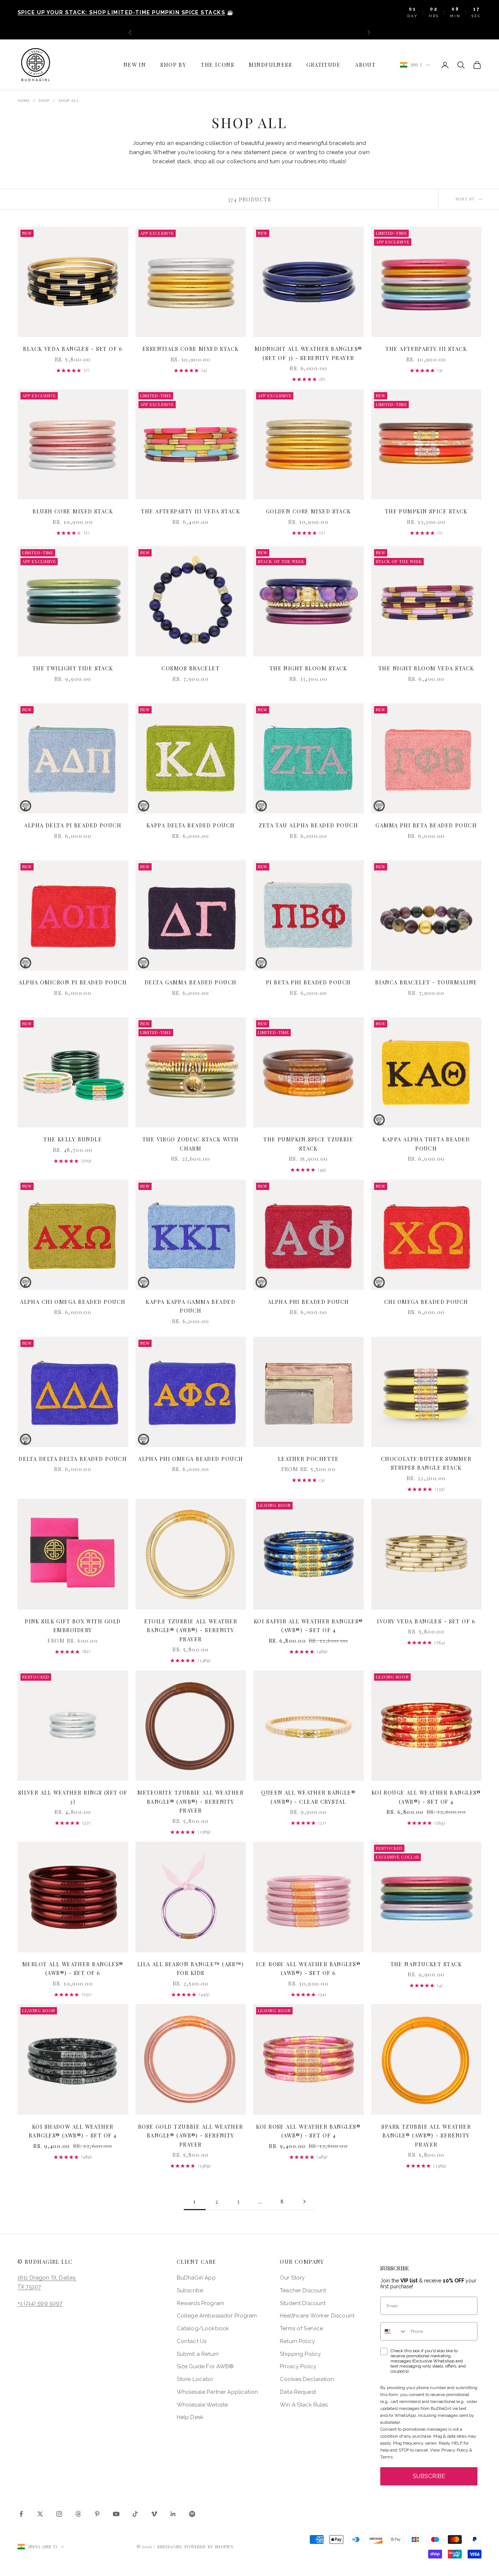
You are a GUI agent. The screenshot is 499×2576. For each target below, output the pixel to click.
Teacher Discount (303, 2290)
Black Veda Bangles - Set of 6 (73, 349)
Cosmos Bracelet (191, 668)
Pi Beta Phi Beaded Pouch (308, 982)
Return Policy (297, 2341)
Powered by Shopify (209, 2547)
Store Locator (195, 2379)
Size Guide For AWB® (205, 2366)
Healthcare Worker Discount (317, 2316)
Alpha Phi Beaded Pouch (308, 1302)
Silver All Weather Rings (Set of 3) (73, 1797)
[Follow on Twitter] (40, 2514)
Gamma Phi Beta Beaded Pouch (426, 825)
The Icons (218, 65)
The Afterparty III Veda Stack (191, 511)
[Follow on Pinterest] (97, 2514)
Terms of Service (301, 2328)
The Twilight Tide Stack (73, 668)
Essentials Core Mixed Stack (191, 349)
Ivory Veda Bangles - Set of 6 (426, 1621)
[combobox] (394, 2331)
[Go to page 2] (304, 2202)
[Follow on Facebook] (21, 2514)
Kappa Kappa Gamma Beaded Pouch (191, 1306)
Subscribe (190, 2290)
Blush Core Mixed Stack (73, 511)
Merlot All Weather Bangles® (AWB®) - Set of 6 (73, 1968)
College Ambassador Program (217, 2316)
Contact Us (192, 2341)
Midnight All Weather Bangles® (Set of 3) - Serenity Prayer (308, 353)
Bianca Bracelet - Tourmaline (426, 982)
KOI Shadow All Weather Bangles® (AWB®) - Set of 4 (73, 2131)
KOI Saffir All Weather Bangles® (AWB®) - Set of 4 (308, 1626)
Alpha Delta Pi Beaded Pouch (73, 825)
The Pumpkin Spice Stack (426, 511)
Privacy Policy (298, 2366)
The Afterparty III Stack (426, 349)
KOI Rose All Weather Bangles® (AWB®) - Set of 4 (308, 2131)
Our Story (292, 2278)
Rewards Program (200, 2303)
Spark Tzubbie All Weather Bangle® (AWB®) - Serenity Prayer (426, 2135)
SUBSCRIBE (429, 2476)
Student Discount (303, 2303)
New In (135, 65)
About (365, 65)
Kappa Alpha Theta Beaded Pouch (426, 1144)
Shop (44, 101)
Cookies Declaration (307, 2379)
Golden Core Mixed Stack (308, 511)
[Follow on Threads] (78, 2514)
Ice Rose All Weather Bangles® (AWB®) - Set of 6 (308, 1968)
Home (24, 101)
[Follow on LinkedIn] (173, 2514)
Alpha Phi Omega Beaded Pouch (191, 1459)
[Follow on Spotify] (192, 2514)
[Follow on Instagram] (59, 2514)
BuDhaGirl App (196, 2278)
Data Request (298, 2392)
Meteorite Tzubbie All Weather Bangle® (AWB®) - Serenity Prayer (191, 1801)
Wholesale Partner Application (217, 2392)
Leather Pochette (308, 1459)
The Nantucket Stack (426, 1964)
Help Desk (190, 2417)
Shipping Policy (300, 2354)
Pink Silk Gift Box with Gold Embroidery (73, 1626)
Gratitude (323, 65)
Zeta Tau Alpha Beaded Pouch (308, 825)
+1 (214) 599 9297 (40, 2303)
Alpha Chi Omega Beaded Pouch (73, 1302)
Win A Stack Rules (304, 2405)
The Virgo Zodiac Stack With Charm (191, 1144)
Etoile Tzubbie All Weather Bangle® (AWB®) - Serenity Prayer (191, 1630)
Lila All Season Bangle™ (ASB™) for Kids (191, 1968)
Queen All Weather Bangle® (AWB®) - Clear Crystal (308, 1797)
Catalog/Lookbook (203, 2328)
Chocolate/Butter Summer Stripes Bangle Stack (426, 1463)
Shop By (173, 65)
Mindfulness (270, 65)
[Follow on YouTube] (116, 2514)
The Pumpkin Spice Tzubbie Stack (308, 1144)
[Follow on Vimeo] (154, 2514)
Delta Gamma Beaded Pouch (191, 982)
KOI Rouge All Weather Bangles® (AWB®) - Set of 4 (426, 1797)
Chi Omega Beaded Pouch (426, 1302)
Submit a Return (198, 2354)
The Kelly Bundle (73, 1139)
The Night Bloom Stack (308, 668)
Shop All (69, 101)
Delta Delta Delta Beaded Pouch (73, 1459)
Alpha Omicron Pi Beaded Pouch (73, 982)
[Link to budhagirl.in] (73, 282)
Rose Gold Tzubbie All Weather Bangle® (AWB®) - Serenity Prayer (191, 2135)
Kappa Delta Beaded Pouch (191, 825)
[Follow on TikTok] (135, 2514)
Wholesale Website (203, 2405)
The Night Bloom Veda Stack (426, 668)
